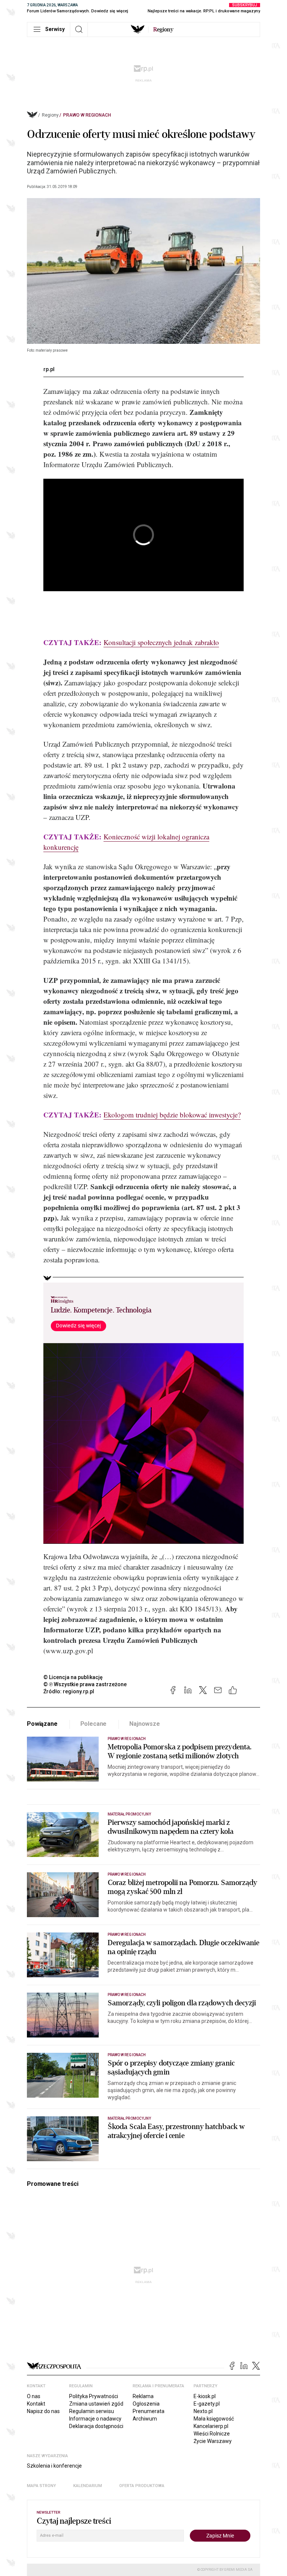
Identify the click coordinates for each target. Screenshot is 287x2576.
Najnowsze (145, 1724)
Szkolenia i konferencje (54, 2466)
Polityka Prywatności (94, 2396)
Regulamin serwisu (92, 2411)
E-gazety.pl (207, 2404)
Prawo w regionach (87, 115)
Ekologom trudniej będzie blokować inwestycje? (172, 1115)
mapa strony (41, 2486)
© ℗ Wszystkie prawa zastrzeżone (85, 1684)
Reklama (143, 2396)
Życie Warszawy (213, 2441)
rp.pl (49, 369)
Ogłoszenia (146, 2404)
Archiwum (145, 2419)
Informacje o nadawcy (95, 2419)
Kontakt (36, 2404)
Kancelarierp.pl (211, 2426)
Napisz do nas (43, 2411)
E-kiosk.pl (205, 2396)
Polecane (94, 1724)
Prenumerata (149, 2411)
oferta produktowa (142, 2486)
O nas (34, 2396)
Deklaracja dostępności (96, 2426)
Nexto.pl (203, 2411)
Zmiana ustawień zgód (96, 2404)
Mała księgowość (214, 2419)
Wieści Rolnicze (212, 2434)
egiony (163, 30)
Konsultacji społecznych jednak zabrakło (161, 642)
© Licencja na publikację (73, 1677)
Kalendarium (88, 2486)
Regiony (50, 115)
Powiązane (42, 1724)
